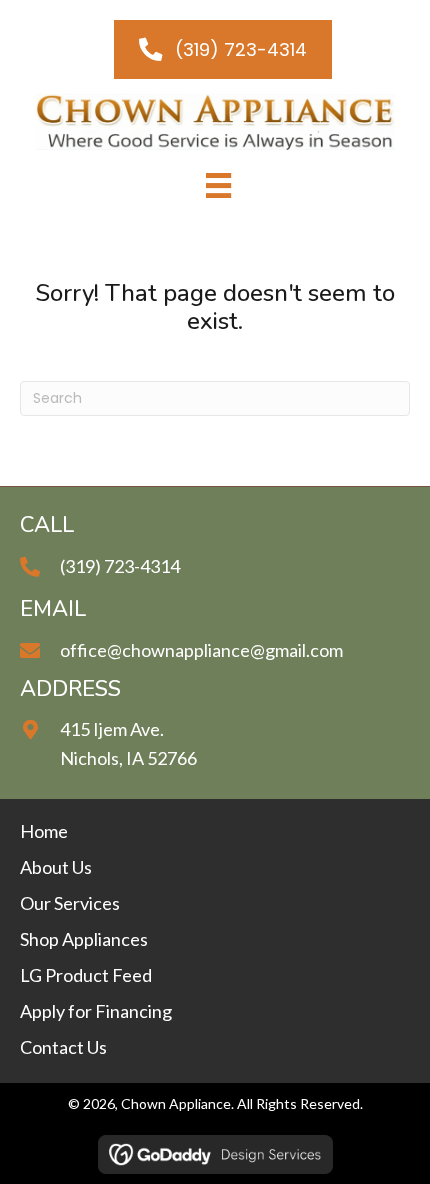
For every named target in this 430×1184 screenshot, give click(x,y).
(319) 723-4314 (120, 566)
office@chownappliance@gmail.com (201, 650)
